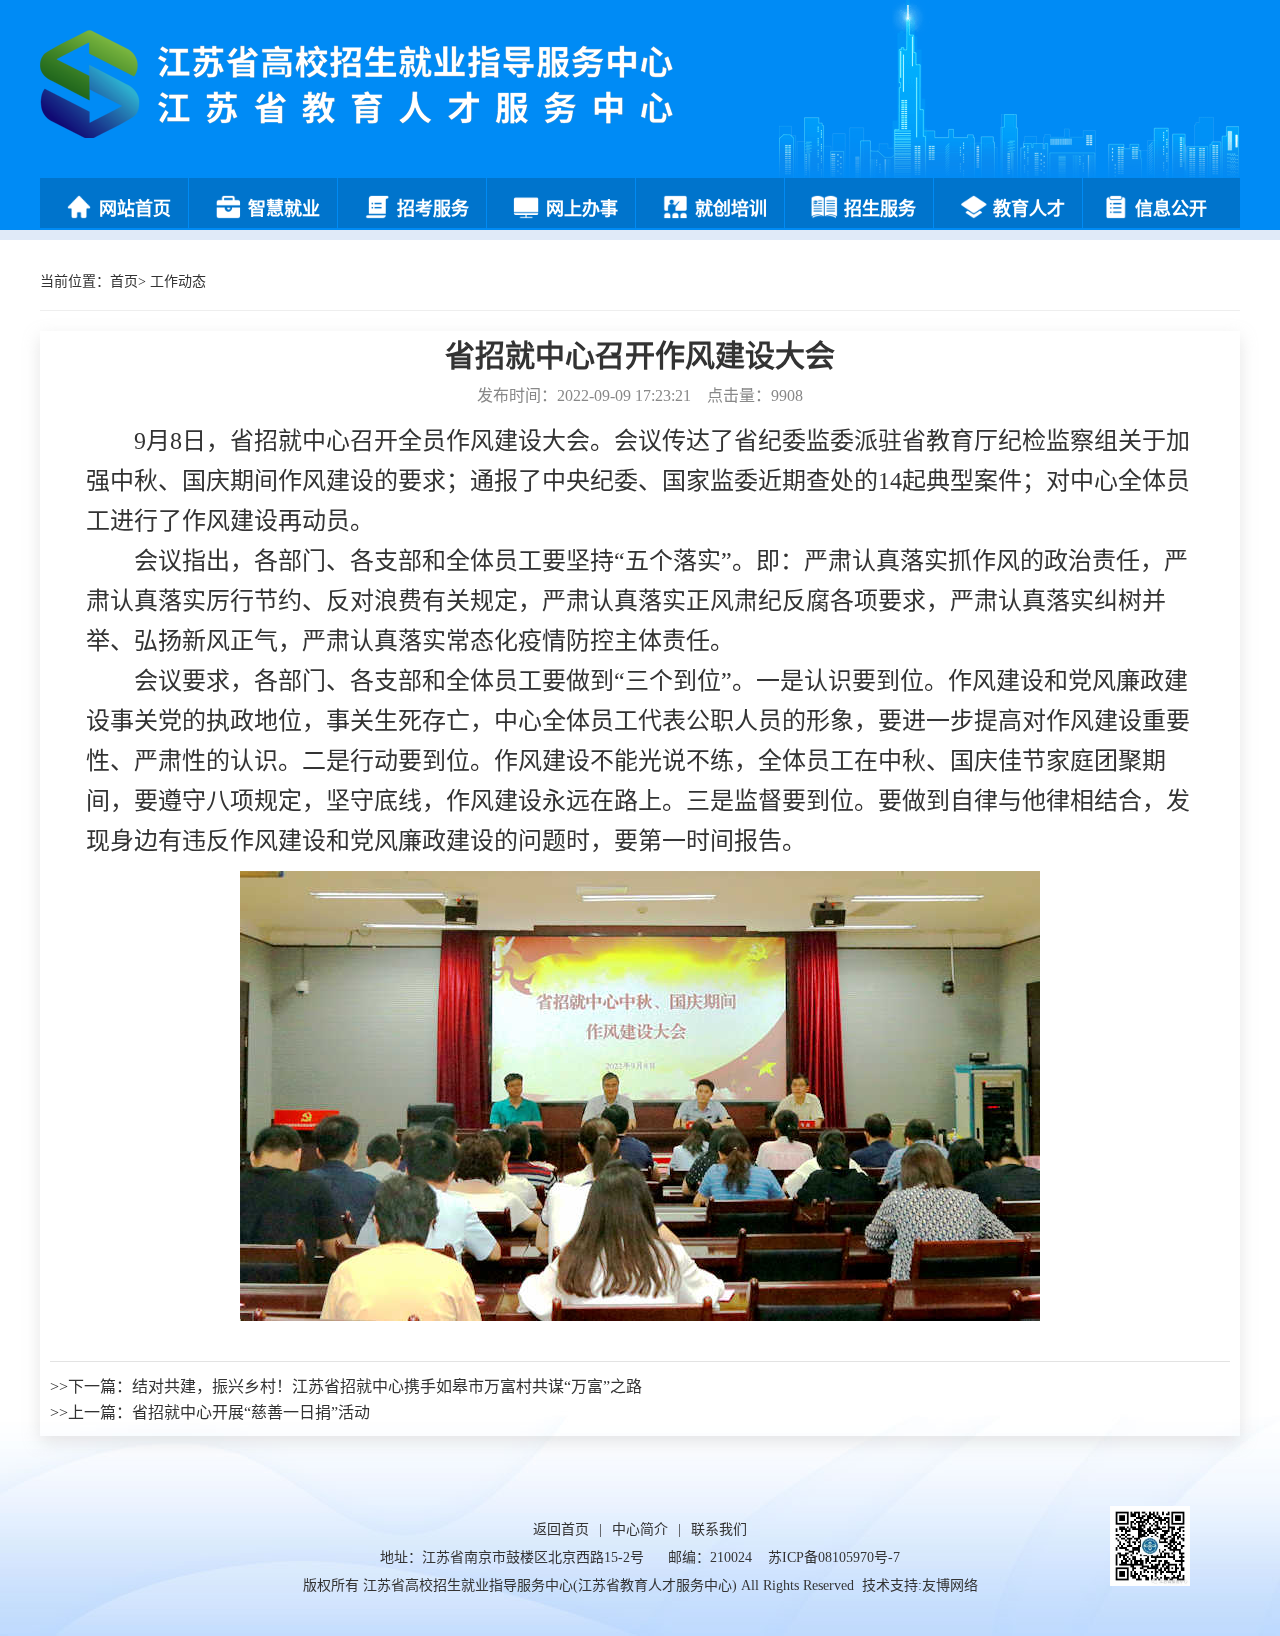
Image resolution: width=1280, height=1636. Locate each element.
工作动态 (178, 281)
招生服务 (880, 209)
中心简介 (640, 1529)
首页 (124, 281)
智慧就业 (284, 209)
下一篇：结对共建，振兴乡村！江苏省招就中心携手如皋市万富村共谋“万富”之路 (355, 1386)
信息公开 (1171, 209)
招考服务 (433, 209)
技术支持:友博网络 (920, 1585)
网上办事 (582, 209)
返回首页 (561, 1529)
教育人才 (1029, 209)
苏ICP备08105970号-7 (834, 1557)
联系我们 (719, 1529)
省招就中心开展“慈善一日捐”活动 (251, 1412)
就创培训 (731, 209)
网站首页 (135, 209)
